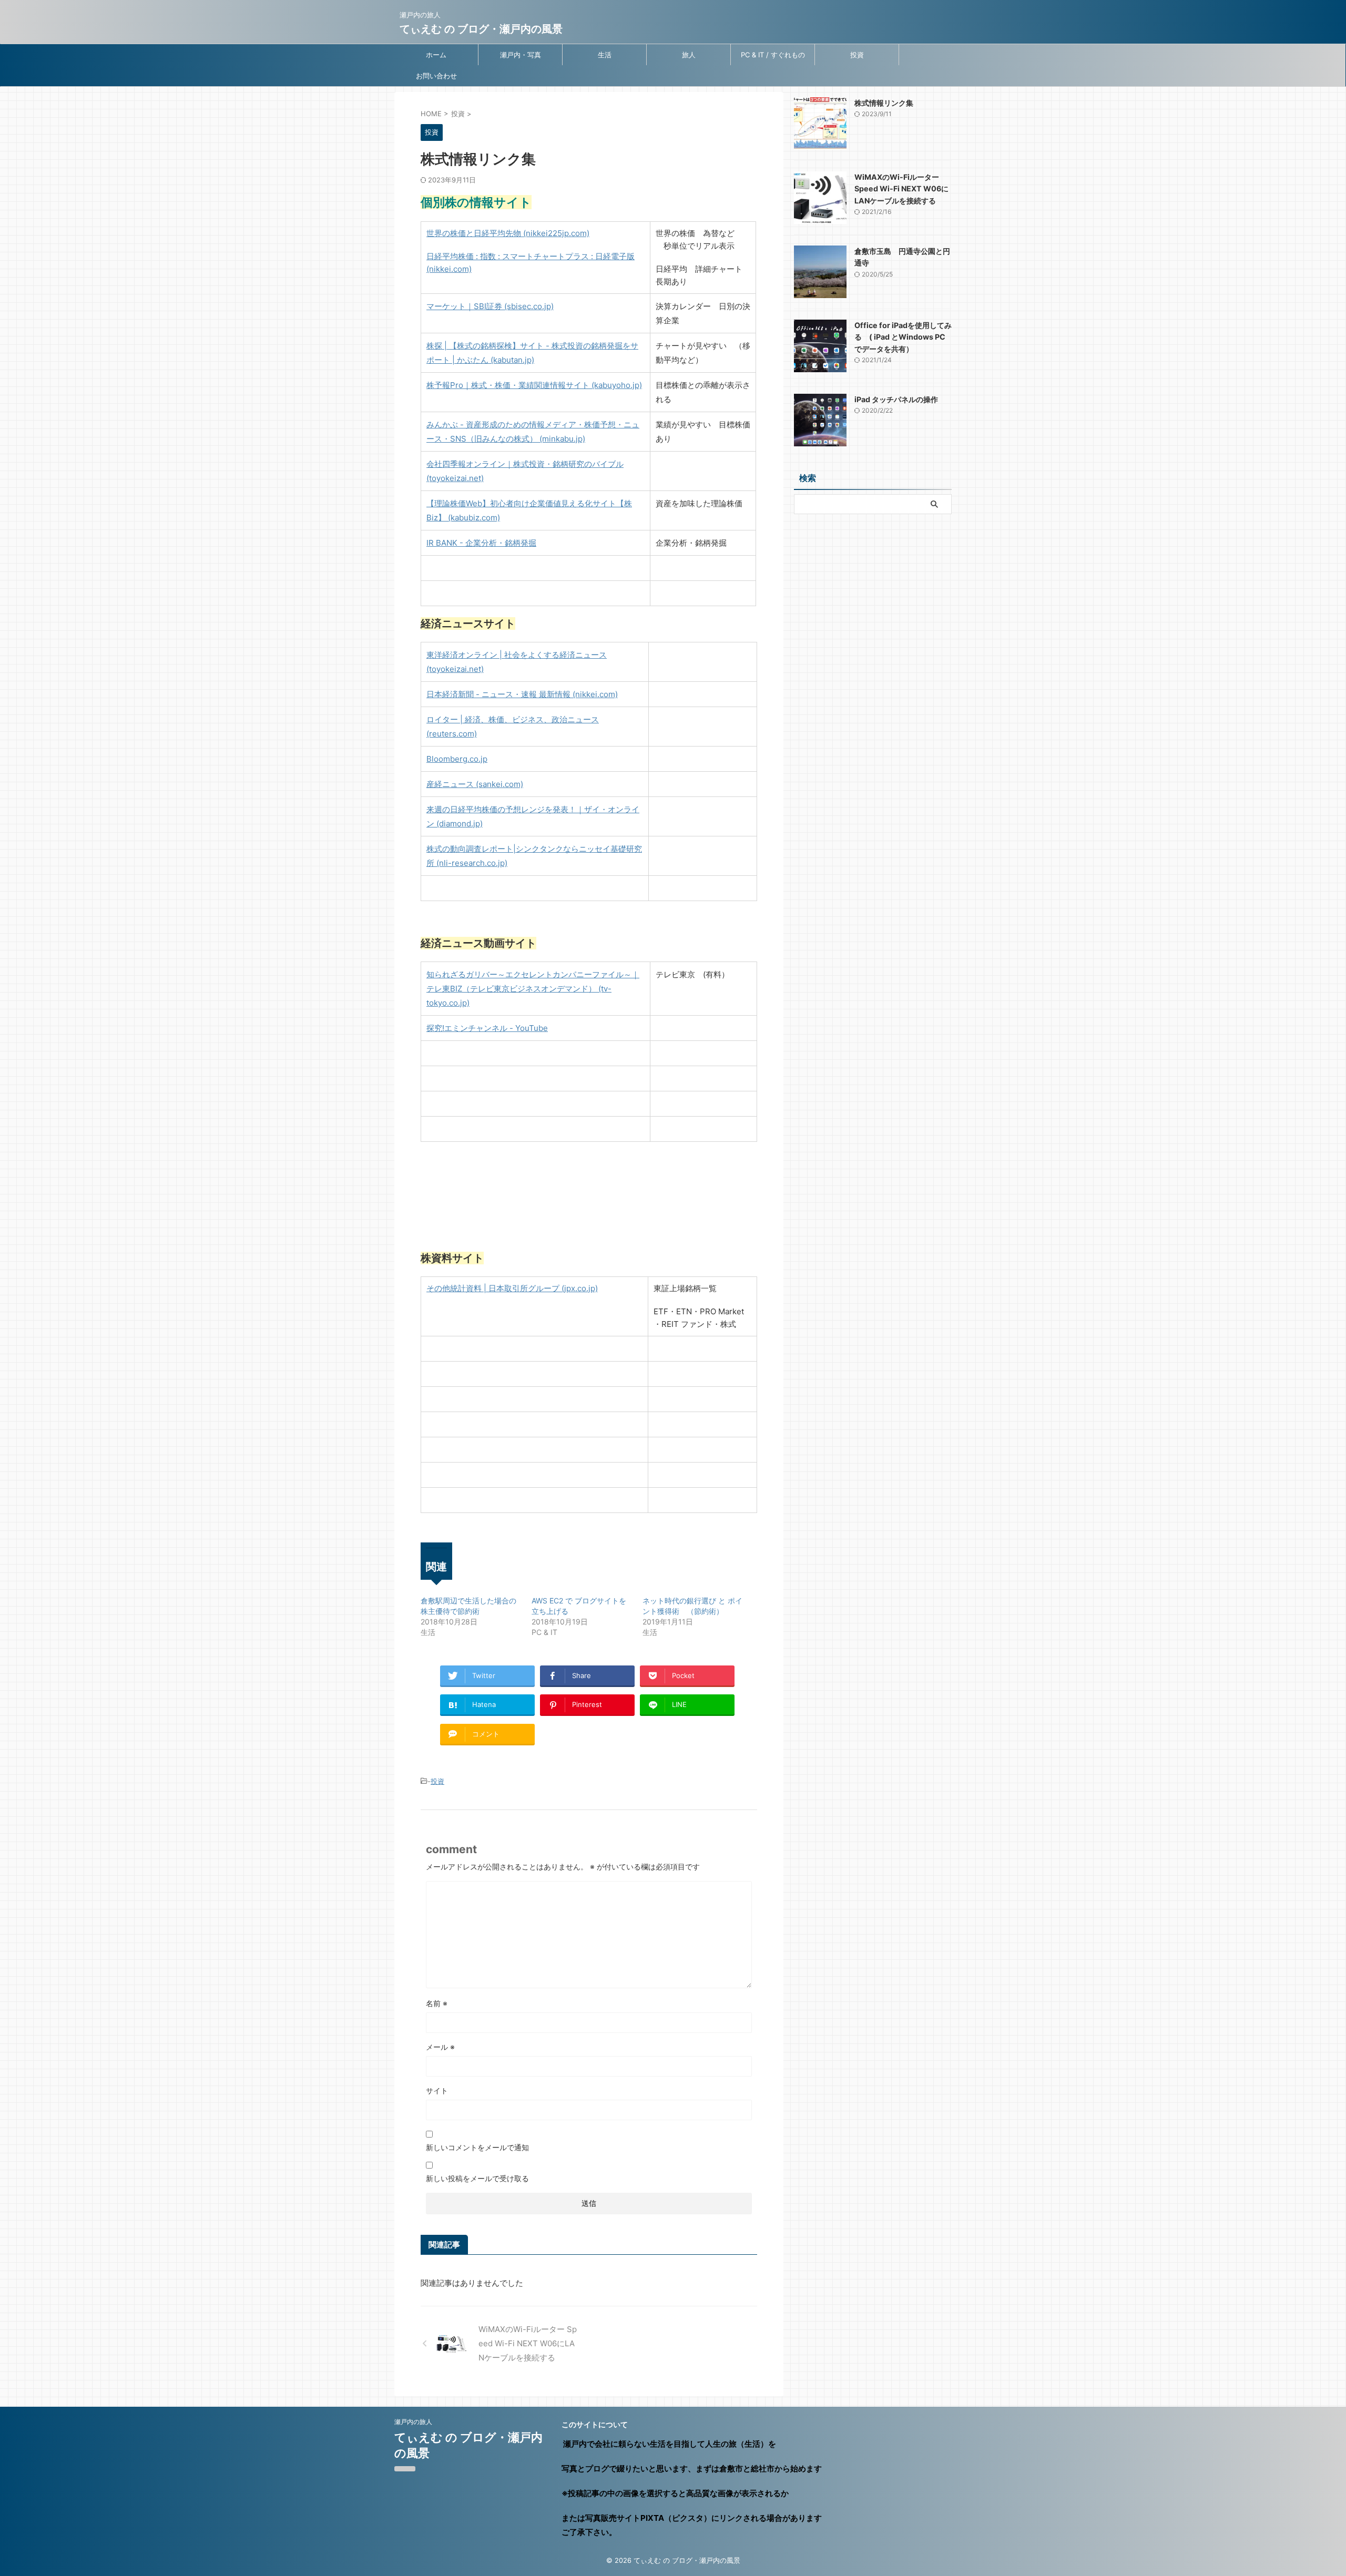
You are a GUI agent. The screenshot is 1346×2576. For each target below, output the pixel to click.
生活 (605, 55)
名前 (437, 2003)
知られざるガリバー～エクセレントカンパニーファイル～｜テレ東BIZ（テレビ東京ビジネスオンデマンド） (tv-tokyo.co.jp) (533, 989)
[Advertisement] (873, 593)
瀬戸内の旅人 (413, 2422)
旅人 (689, 55)
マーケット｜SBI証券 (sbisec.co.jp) (490, 306)
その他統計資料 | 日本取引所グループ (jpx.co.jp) (512, 1288)
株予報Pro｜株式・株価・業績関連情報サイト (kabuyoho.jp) (534, 385)
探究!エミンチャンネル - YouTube (487, 1028)
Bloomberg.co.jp (457, 759)
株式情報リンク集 (884, 103)
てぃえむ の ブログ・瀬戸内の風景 (481, 29)
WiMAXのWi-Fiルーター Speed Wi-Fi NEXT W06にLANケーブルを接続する (901, 189)
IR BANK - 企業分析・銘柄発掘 (481, 543)
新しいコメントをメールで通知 (477, 2147)
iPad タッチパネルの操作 (896, 399)
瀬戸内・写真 (521, 55)
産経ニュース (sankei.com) (475, 784)
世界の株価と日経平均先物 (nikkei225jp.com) (508, 233)
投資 (857, 55)
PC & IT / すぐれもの (773, 55)
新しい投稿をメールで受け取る (477, 2178)
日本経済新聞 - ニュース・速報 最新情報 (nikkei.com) (522, 694)
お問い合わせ (436, 76)
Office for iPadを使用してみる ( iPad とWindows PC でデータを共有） (903, 337)
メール (440, 2047)
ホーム (436, 55)
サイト (437, 2091)
